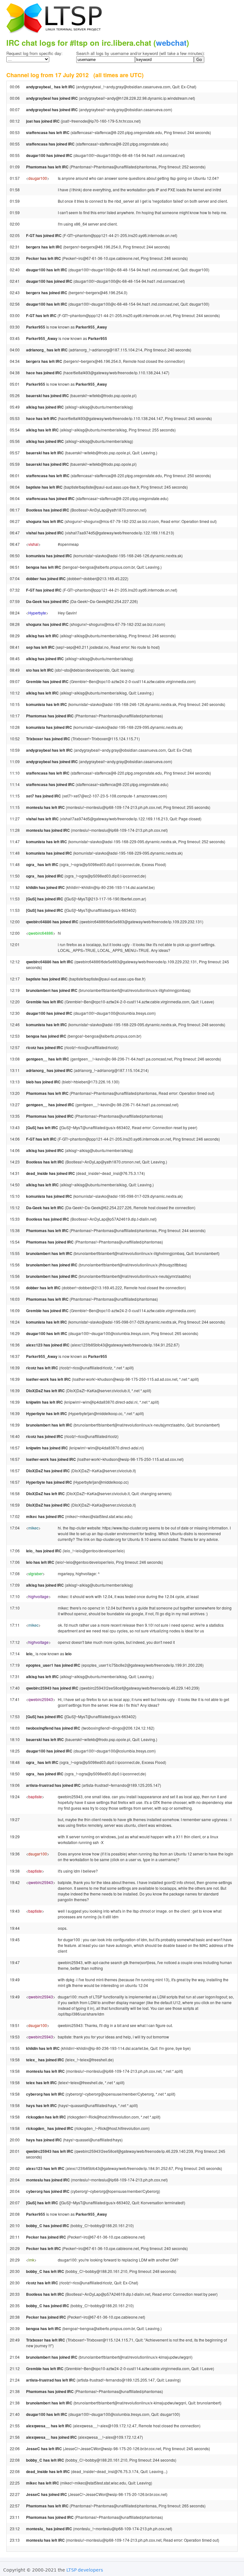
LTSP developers (85, 2570)
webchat (171, 43)
